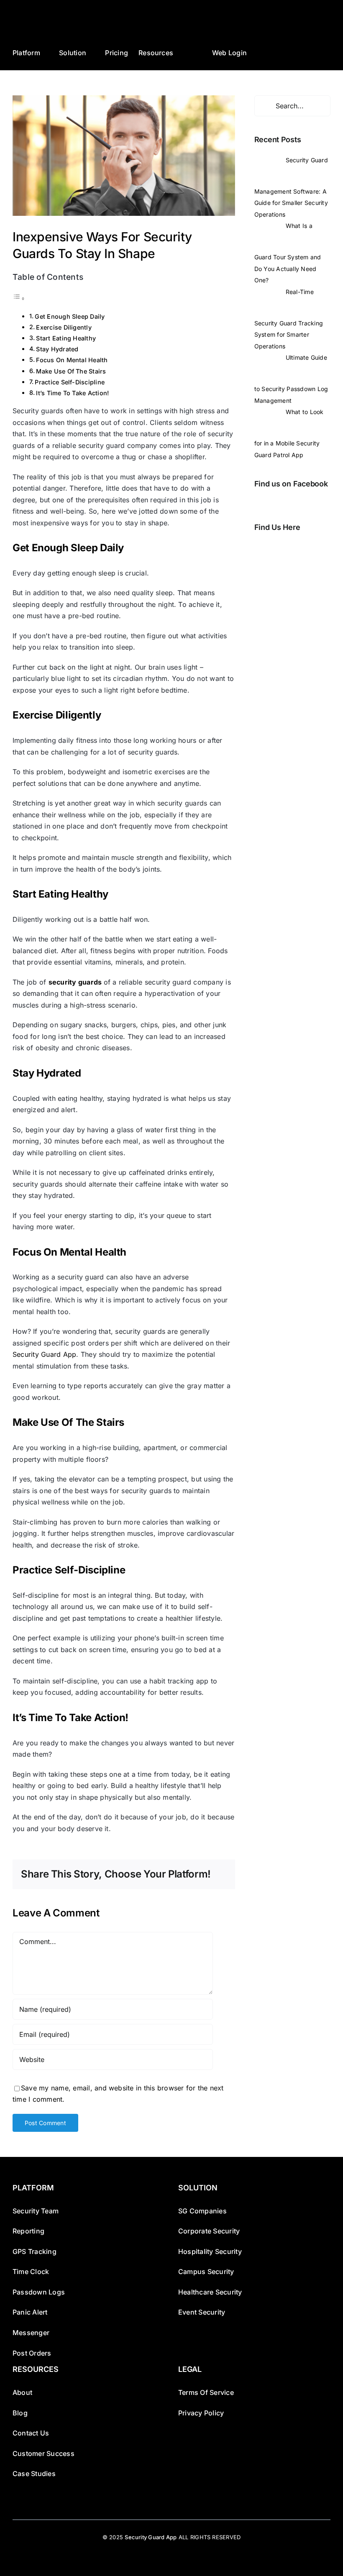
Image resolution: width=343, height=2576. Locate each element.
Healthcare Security (210, 2292)
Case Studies (34, 2474)
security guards (75, 982)
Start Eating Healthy (66, 338)
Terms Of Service (206, 2392)
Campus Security (206, 2272)
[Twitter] (269, 547)
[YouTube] (305, 547)
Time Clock (31, 2272)
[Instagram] (281, 547)
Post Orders (32, 2353)
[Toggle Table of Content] (19, 298)
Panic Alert (30, 2312)
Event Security (202, 2312)
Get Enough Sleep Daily (70, 316)
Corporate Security (209, 2231)
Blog (20, 2413)
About (22, 2392)
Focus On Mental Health (72, 360)
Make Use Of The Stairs (71, 371)
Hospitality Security (210, 2251)
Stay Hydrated (58, 349)
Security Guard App (151, 2537)
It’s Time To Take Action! (72, 393)
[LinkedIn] (292, 547)
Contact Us (31, 2433)
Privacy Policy (201, 2413)
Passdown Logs (39, 2292)
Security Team (36, 2211)
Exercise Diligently (64, 327)
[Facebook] (257, 547)
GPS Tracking (35, 2251)
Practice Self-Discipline (70, 382)
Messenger (31, 2333)
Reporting (28, 2231)
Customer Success (44, 2453)
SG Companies (202, 2211)
